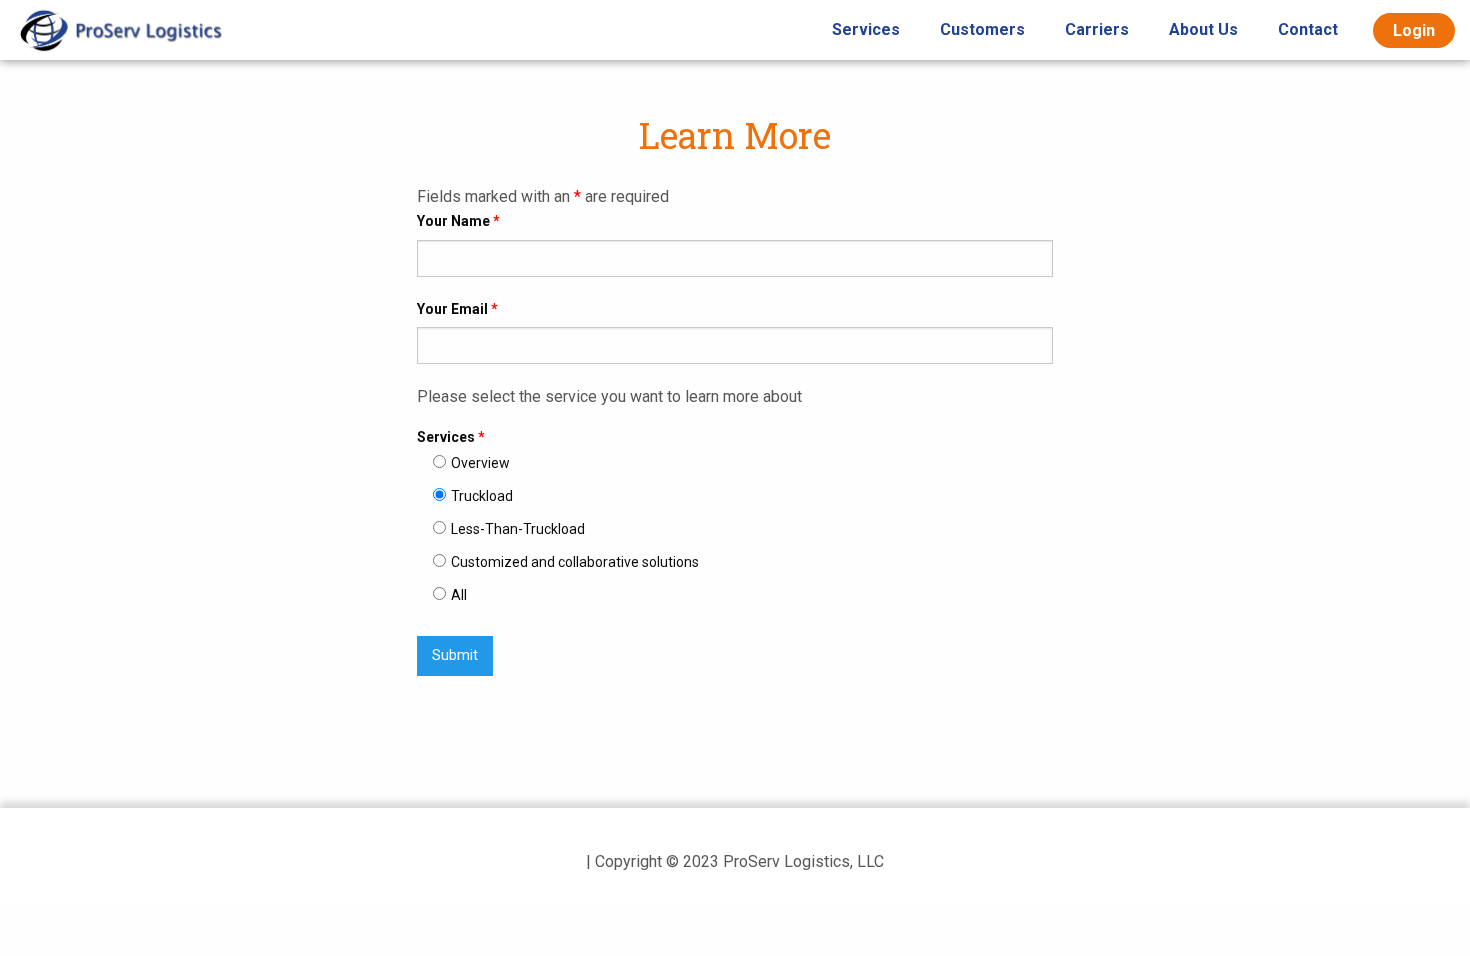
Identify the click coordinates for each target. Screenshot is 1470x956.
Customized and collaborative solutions (575, 562)
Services (866, 29)
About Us (1203, 29)
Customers (982, 29)
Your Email (457, 309)
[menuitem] (866, 30)
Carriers (1097, 29)
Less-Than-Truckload (518, 529)
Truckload (482, 496)
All (459, 595)
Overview (480, 463)
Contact (1308, 29)
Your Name (458, 221)
